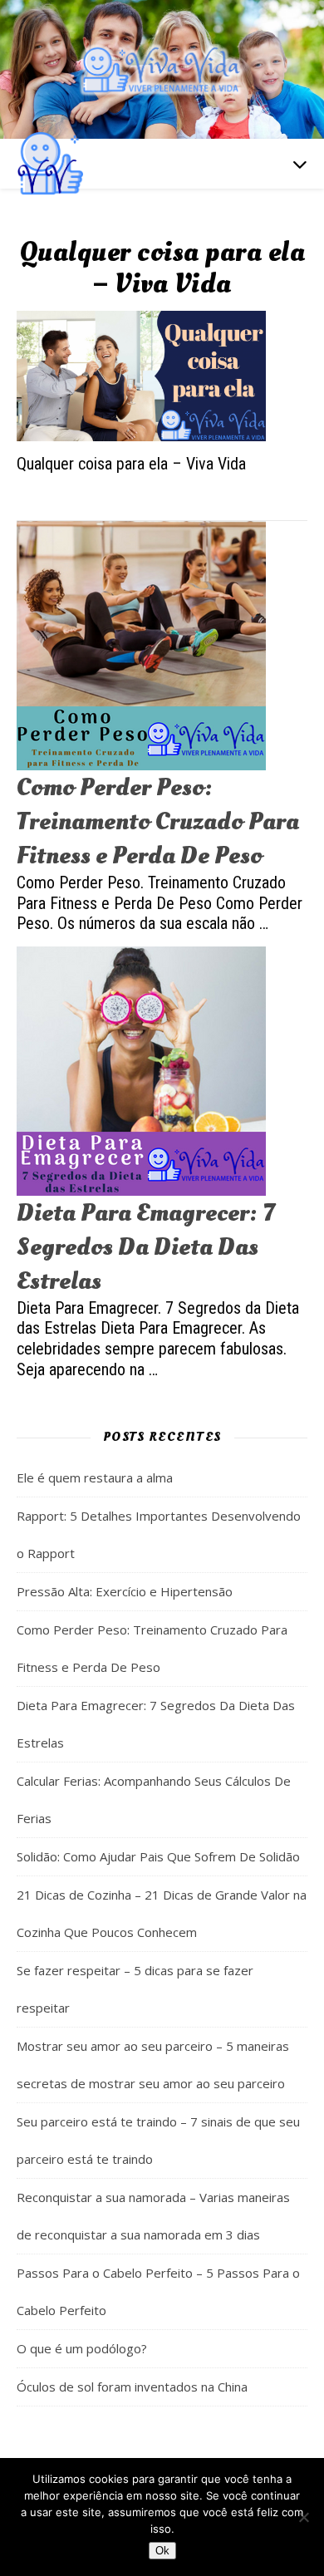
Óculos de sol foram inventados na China (132, 2387)
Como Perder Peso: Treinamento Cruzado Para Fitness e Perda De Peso (158, 821)
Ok (162, 2551)
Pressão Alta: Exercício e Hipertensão (125, 1591)
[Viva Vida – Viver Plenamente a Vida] (162, 69)
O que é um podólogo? (82, 2348)
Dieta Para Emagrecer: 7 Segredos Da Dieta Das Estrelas (145, 1247)
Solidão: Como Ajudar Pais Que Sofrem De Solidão (158, 1856)
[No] (303, 2517)
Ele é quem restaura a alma (95, 1477)
